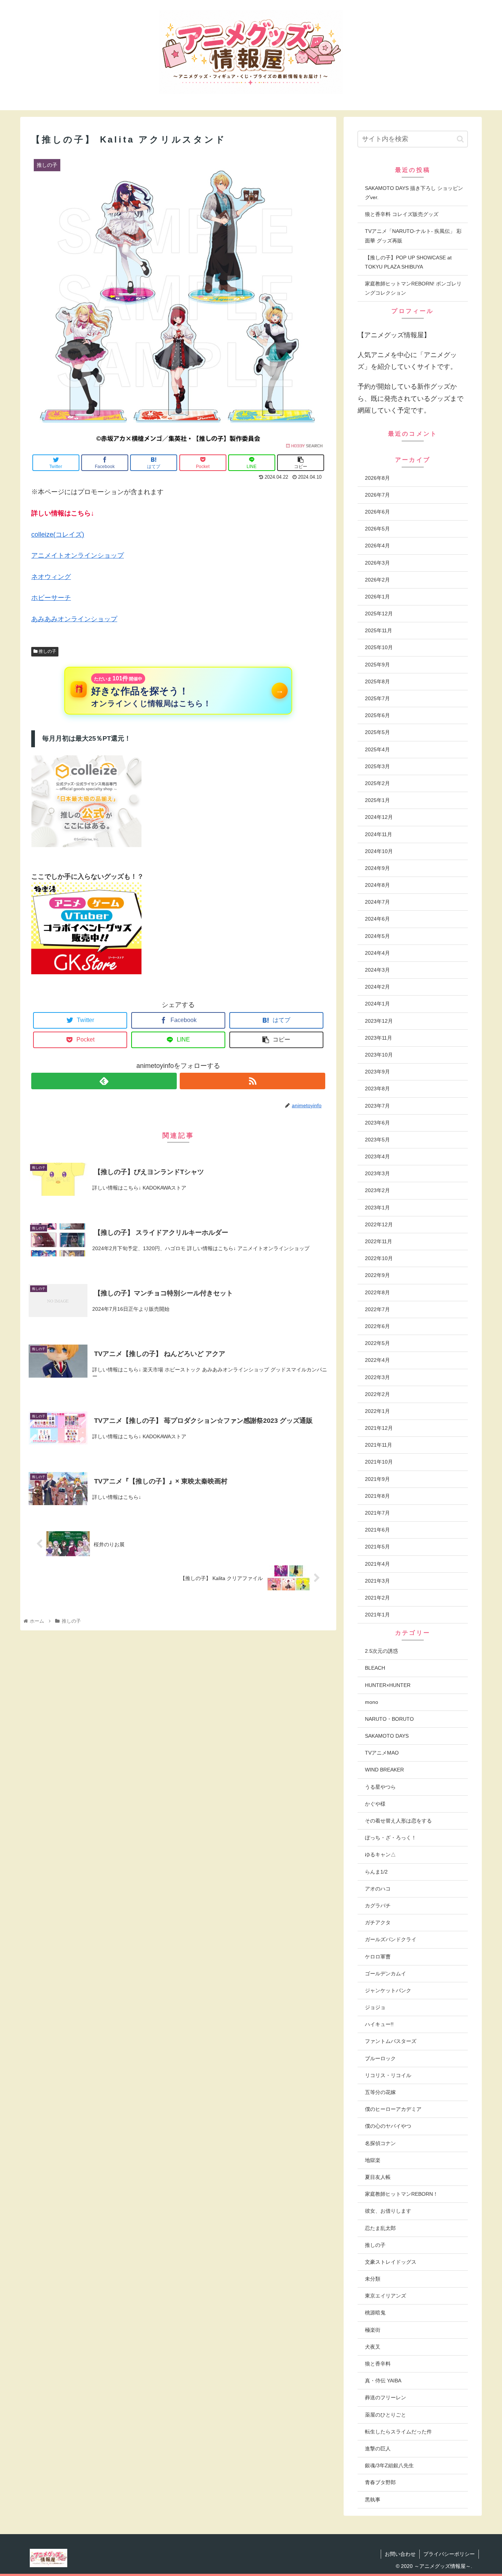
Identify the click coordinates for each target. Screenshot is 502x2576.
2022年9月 (377, 1275)
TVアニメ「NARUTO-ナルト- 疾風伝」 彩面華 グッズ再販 (413, 236)
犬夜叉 (373, 2347)
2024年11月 (379, 834)
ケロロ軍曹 (378, 1957)
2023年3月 (377, 1173)
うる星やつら (380, 1787)
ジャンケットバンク (388, 1990)
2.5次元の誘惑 (381, 1651)
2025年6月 (377, 715)
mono (372, 1702)
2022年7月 (377, 1309)
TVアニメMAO (382, 1753)
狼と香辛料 (378, 2364)
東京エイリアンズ (386, 2296)
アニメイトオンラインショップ (78, 555)
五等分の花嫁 (380, 2092)
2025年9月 (377, 665)
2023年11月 (379, 1038)
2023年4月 (377, 1156)
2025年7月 (377, 698)
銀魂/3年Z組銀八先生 (389, 2465)
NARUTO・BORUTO (389, 1719)
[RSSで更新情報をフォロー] (252, 1081)
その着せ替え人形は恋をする (398, 1821)
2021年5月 (377, 1547)
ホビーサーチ (51, 598)
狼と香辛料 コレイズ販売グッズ (402, 214)
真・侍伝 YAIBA (383, 2381)
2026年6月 (377, 512)
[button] (460, 139)
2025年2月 (377, 783)
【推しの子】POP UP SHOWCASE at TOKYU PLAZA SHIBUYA (408, 262)
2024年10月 (379, 851)
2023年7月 (377, 1106)
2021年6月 (377, 1530)
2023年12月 (379, 1021)
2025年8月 (377, 681)
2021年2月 (377, 1598)
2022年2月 (377, 1394)
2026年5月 (377, 529)
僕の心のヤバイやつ (388, 2126)
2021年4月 (377, 1564)
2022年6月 (377, 1326)
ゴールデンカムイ (386, 1974)
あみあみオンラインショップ (74, 619)
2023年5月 (377, 1140)
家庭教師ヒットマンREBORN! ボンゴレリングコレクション (413, 288)
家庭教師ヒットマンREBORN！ (401, 2194)
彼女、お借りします (388, 2211)
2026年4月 (377, 546)
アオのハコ (378, 1889)
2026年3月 (377, 563)
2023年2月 (377, 1190)
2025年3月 (377, 766)
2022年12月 (379, 1224)
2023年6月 (377, 1123)
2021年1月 (377, 1615)
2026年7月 (377, 495)
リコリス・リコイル (388, 2075)
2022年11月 (379, 1241)
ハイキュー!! (379, 2024)
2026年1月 (377, 597)
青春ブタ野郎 (380, 2482)
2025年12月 (379, 614)
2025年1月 (377, 800)
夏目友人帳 (378, 2177)
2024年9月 (377, 868)
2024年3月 (377, 970)
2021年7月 (377, 1513)
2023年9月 (377, 1072)
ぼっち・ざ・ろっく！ (391, 1838)
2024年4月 (377, 953)
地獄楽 (373, 2160)
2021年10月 (379, 1462)
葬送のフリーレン (386, 2397)
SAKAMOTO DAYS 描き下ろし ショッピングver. (414, 193)
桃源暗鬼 (375, 2313)
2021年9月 (377, 1479)
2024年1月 (377, 1004)
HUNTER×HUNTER (388, 1685)
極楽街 (373, 2330)
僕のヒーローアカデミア (393, 2109)
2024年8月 (377, 885)
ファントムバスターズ (391, 2041)
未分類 (373, 2279)
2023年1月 (377, 1208)
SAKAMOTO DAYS (387, 1736)
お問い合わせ (400, 2554)
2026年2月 (377, 580)
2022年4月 (377, 1360)
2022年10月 (379, 1258)
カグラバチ (378, 1906)
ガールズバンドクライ (391, 1939)
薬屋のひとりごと (386, 2415)
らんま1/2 (376, 1872)
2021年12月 (379, 1428)
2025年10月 (379, 647)
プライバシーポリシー (449, 2554)
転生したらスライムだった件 (398, 2432)
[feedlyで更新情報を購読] (104, 1081)
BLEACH (375, 1668)
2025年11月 (379, 630)
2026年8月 (377, 478)
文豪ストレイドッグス (391, 2262)
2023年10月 (379, 1055)
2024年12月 (379, 817)
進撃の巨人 (378, 2449)
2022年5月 (377, 1343)
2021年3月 (377, 1581)
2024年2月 (377, 987)
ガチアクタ (378, 1922)
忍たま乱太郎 (380, 2228)
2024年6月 (377, 919)
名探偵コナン (380, 2143)
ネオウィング (51, 577)
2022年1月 (377, 1411)
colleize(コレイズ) (58, 535)
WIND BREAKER (384, 1770)
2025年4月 (377, 749)
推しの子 (47, 651)
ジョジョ (375, 2007)
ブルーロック (380, 2058)
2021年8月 (377, 1496)
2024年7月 (377, 902)
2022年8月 (377, 1292)
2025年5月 (377, 732)
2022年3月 (377, 1377)
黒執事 (373, 2500)
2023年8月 (377, 1089)
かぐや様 (375, 1804)
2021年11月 (379, 1445)
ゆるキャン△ (380, 1854)
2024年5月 (377, 936)
